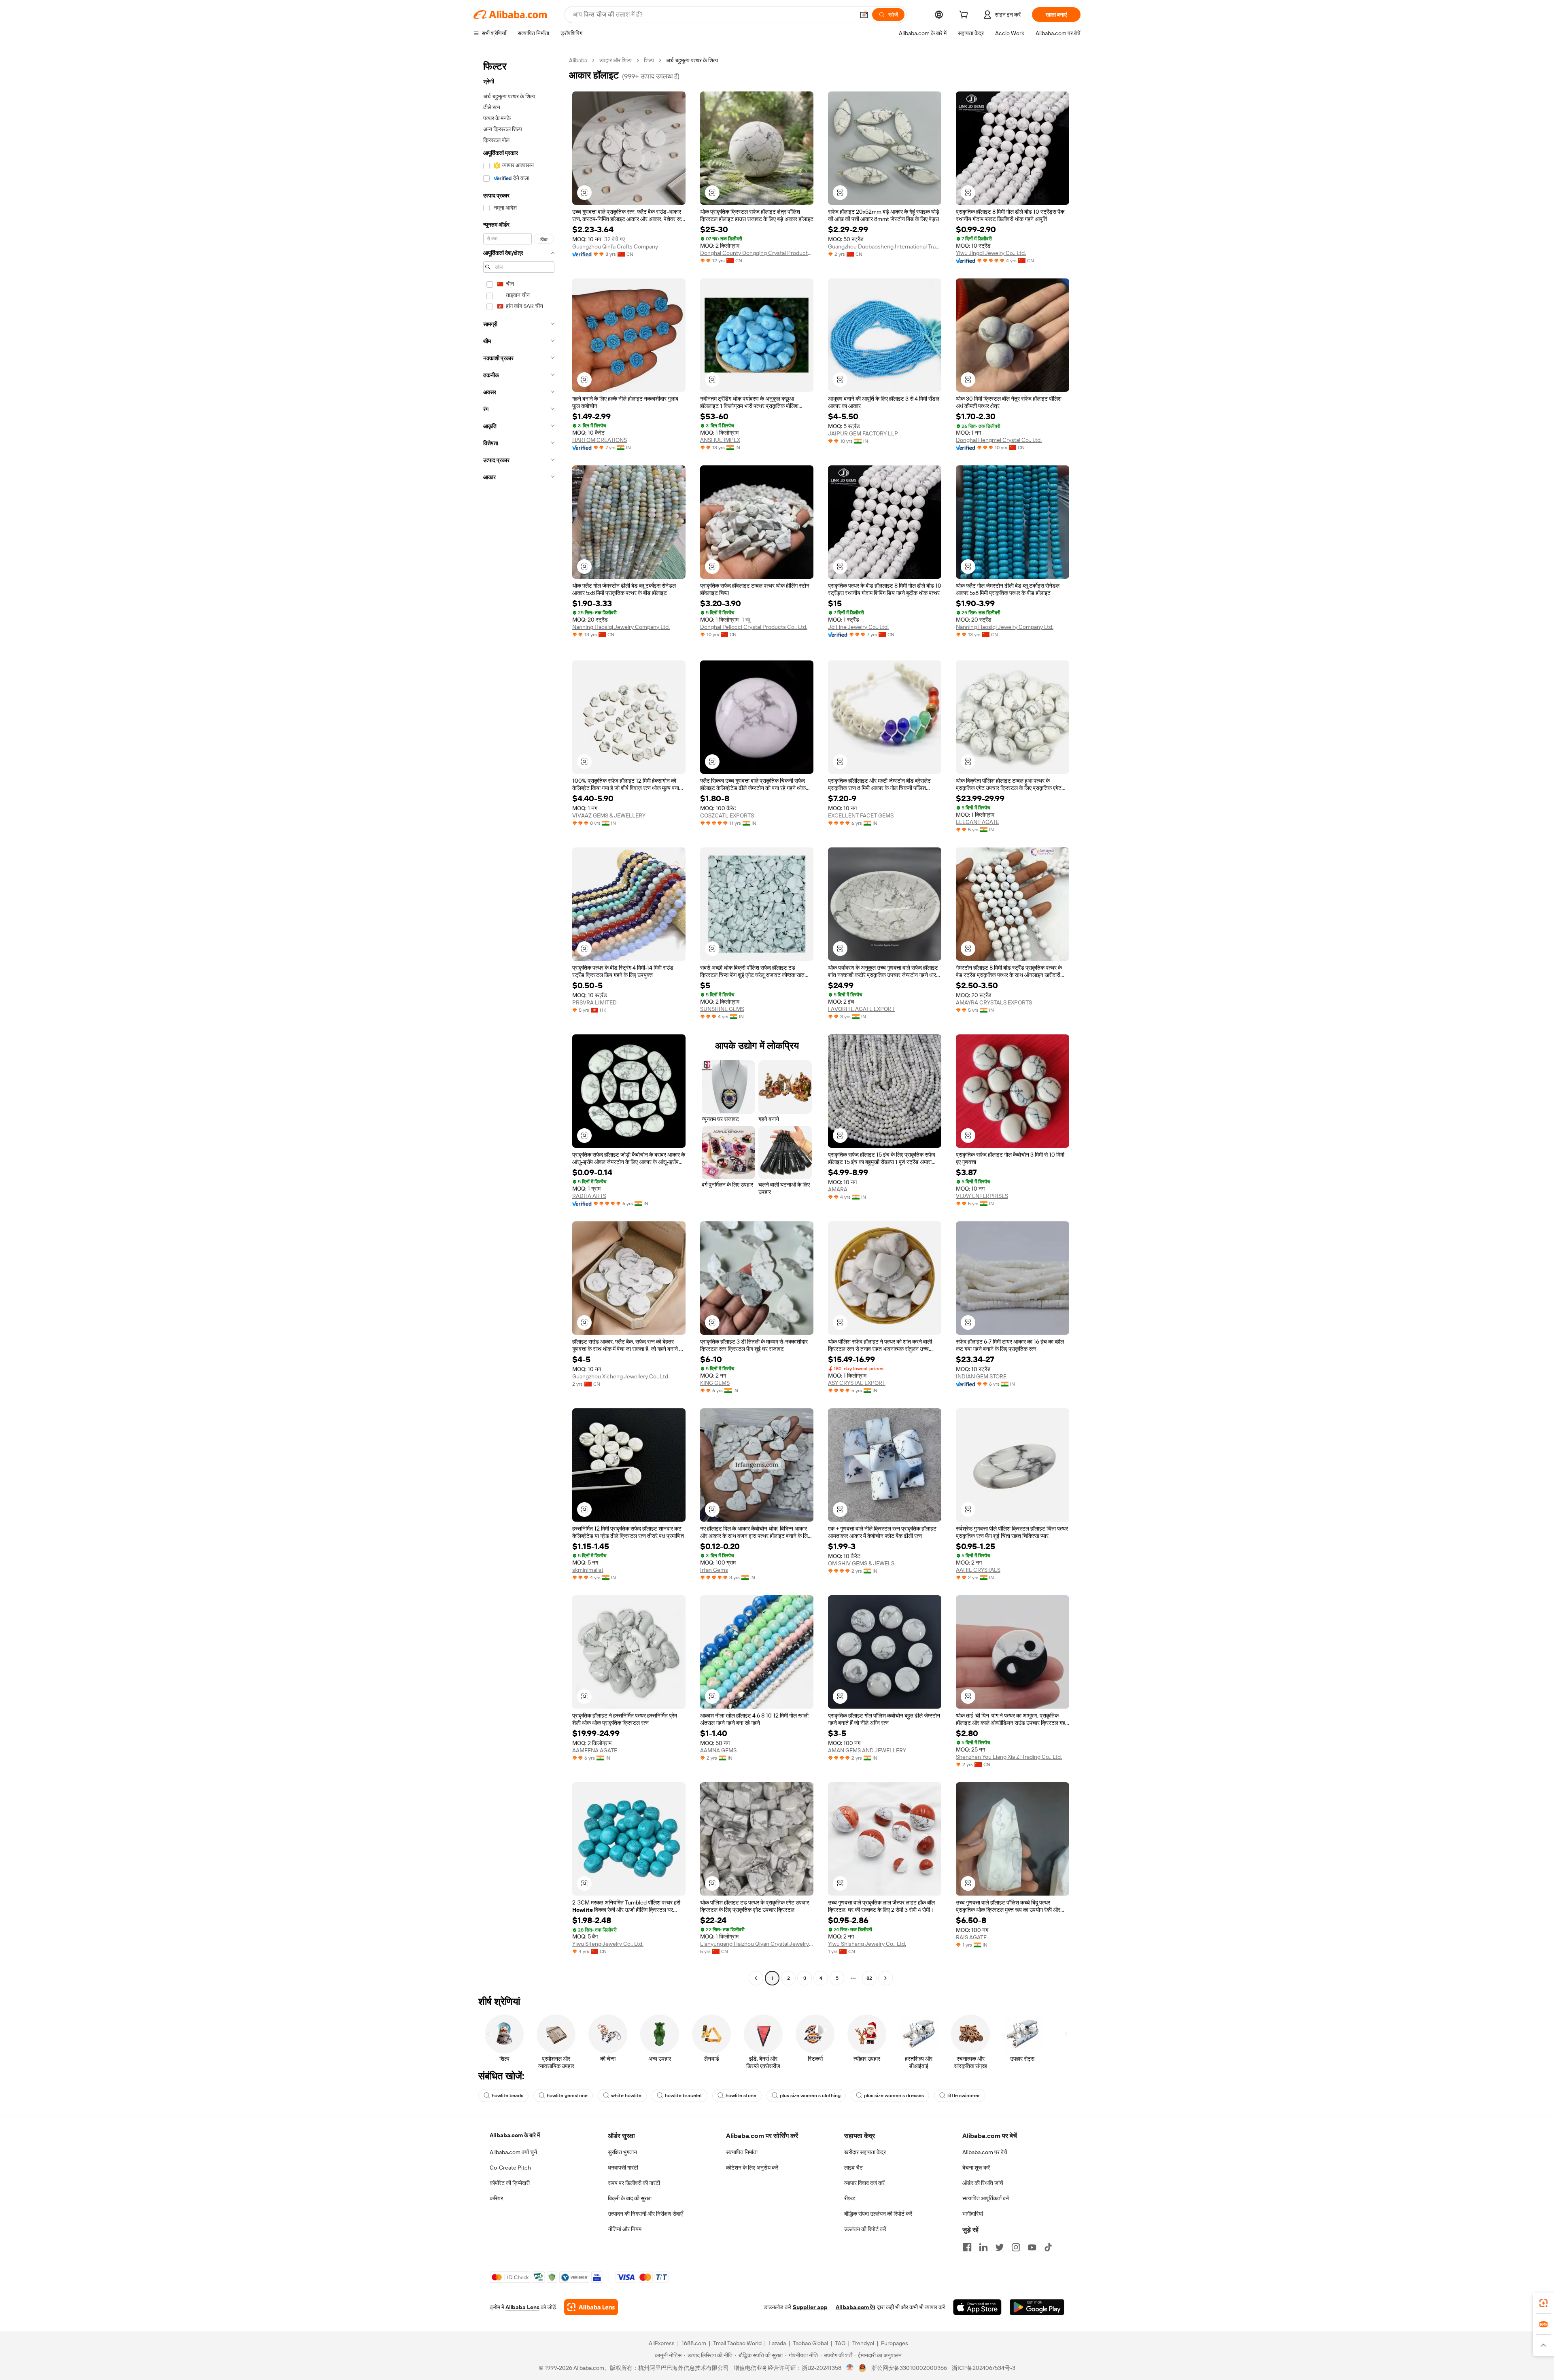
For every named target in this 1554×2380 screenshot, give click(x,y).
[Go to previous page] (756, 1978)
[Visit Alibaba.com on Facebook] (967, 2247)
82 (869, 1978)
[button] (864, 15)
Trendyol (863, 2343)
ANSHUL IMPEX (720, 440)
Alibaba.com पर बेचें (985, 2152)
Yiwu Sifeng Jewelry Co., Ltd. (608, 1944)
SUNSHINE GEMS (722, 1009)
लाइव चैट (853, 2168)
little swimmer (964, 2096)
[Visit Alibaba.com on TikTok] (1048, 2247)
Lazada (777, 2343)
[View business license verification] (850, 2368)
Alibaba (578, 60)
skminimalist (588, 1570)
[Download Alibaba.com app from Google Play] (1037, 2307)
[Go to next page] (885, 1978)
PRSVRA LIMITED (594, 1002)
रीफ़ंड (850, 2198)
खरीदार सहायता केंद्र (865, 2152)
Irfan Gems (714, 1570)
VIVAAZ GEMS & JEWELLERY (609, 815)
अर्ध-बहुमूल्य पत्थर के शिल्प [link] (692, 60)
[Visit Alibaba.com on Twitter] (1000, 2247)
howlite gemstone (567, 2096)
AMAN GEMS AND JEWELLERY (867, 1750)
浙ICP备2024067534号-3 (984, 2368)
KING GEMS (715, 1383)
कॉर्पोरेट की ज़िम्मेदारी (510, 2183)
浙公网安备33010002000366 (909, 2368)
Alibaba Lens (522, 2307)
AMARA (838, 1189)
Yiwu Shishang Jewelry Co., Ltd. (867, 1944)
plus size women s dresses (894, 2096)
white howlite (626, 2096)
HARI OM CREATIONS (600, 440)
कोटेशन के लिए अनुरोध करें (752, 2168)
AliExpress (662, 2343)
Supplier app (810, 2307)
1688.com (694, 2343)
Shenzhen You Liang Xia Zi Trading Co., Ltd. (1009, 1757)
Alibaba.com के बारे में (515, 2135)
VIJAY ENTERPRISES (982, 1196)
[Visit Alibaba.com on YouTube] (1032, 2247)
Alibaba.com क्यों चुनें (513, 2152)
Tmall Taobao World (737, 2343)
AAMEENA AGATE (595, 1750)
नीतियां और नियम (625, 2229)
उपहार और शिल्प (616, 60)
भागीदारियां (973, 2214)
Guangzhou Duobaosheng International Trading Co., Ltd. (885, 246)
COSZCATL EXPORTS (727, 815)
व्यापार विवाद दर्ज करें (864, 2183)
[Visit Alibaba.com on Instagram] (1016, 2247)
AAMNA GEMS (718, 1750)
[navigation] (519, 1020)
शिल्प (649, 60)
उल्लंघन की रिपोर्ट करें (865, 2229)
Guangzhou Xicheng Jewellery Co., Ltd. (621, 1376)
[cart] (965, 16)
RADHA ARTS (589, 1196)
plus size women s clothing (810, 2096)
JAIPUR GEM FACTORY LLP (863, 433)
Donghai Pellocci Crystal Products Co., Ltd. (754, 627)
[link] (1543, 2303)
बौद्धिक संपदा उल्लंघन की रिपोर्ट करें (878, 2214)
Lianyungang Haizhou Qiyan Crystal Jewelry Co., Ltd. (757, 1944)
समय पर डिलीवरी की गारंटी (634, 2183)
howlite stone (741, 2096)
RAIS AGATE (971, 1937)
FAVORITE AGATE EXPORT (861, 1009)
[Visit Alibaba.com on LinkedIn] (983, 2247)
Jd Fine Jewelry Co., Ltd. (858, 627)
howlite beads (507, 2096)
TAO (840, 2343)
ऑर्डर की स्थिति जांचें (983, 2183)
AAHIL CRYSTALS (978, 1570)
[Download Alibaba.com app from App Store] (977, 2307)
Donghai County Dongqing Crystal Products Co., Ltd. (757, 253)
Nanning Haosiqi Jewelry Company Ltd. (621, 627)
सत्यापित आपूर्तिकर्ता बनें (986, 2198)
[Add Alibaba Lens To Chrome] (591, 2307)
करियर (496, 2198)
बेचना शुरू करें (976, 2168)
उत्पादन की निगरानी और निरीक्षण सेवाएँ (645, 2214)
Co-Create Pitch (510, 2168)
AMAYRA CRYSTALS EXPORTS (994, 1002)
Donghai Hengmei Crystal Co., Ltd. (999, 440)
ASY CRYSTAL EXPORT (857, 1383)
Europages (895, 2343)
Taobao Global (810, 2343)
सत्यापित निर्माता (742, 2152)
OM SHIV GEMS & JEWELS (861, 1563)
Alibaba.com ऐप (856, 2307)
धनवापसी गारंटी (623, 2168)
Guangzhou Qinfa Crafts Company (615, 246)
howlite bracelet (684, 2096)
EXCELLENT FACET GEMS (861, 815)
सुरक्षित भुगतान (622, 2152)
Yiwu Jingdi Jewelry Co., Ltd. (991, 253)
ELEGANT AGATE (978, 822)
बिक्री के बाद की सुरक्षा (630, 2198)
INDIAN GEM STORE (981, 1376)
